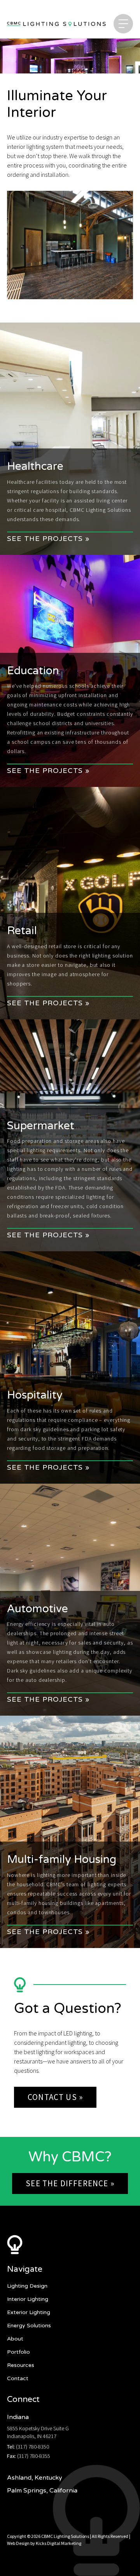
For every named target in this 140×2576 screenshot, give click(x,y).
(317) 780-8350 (32, 2447)
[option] (70, 245)
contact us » (55, 2097)
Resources (21, 2365)
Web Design (18, 2543)
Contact (18, 2378)
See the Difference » (70, 2183)
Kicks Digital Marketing (59, 2543)
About (15, 2339)
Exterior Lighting (29, 2312)
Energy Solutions (29, 2326)
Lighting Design (27, 2286)
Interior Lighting (28, 2299)
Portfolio (18, 2352)
